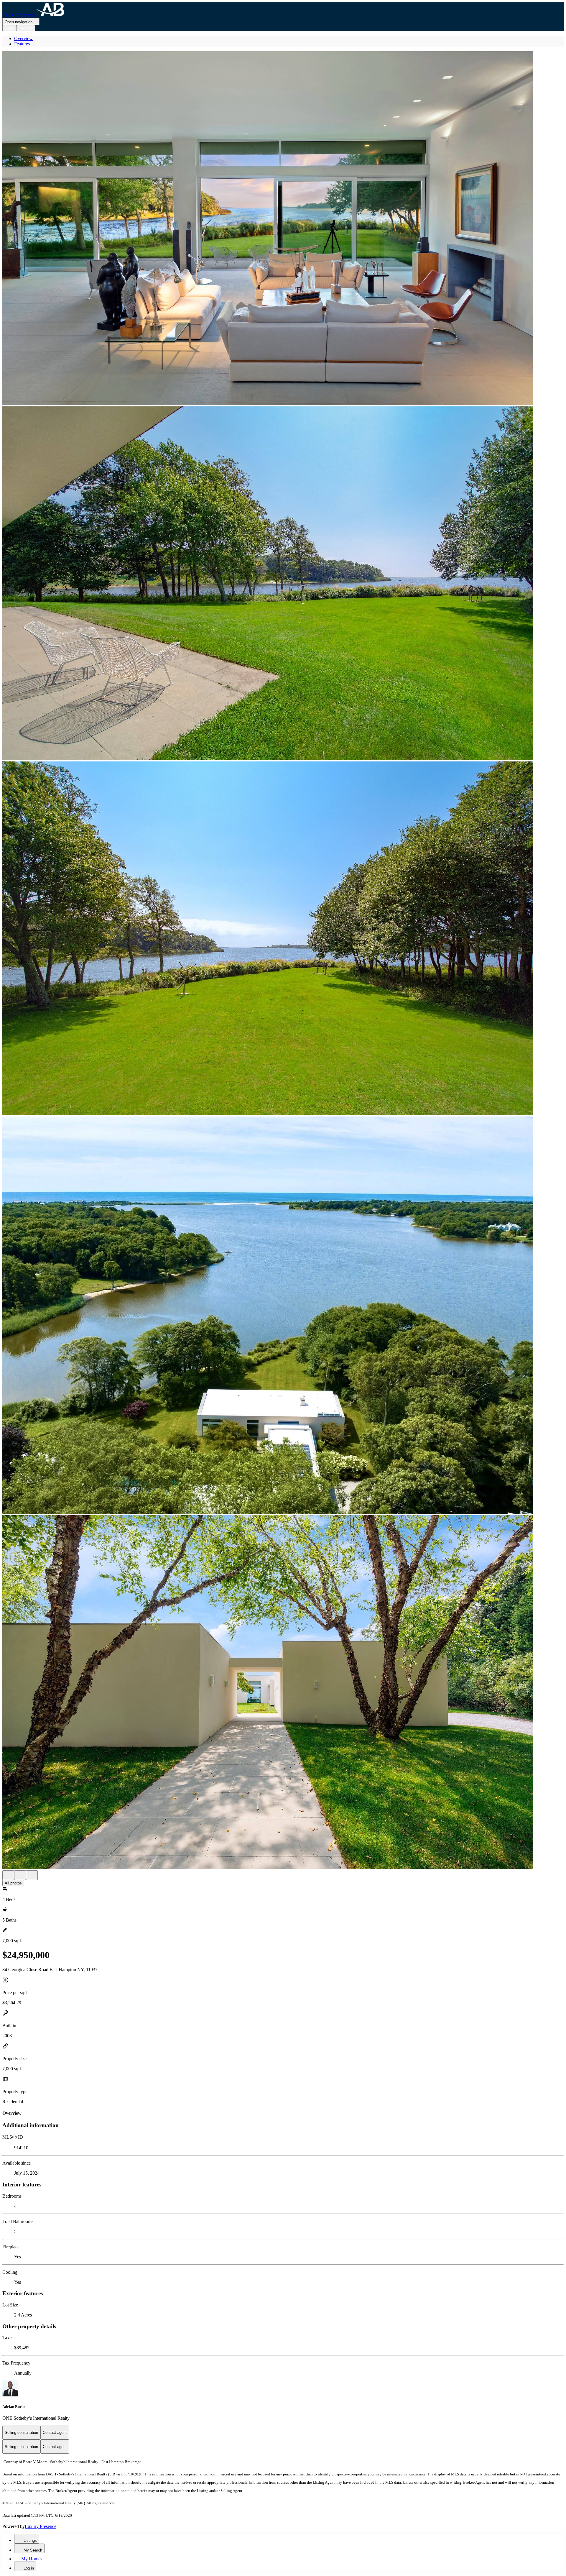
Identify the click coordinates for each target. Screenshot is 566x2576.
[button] (283, 229)
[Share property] (32, 1875)
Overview (23, 38)
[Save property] (20, 1875)
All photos (13, 1883)
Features (22, 44)
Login (9, 28)
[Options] (8, 1875)
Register (26, 28)
